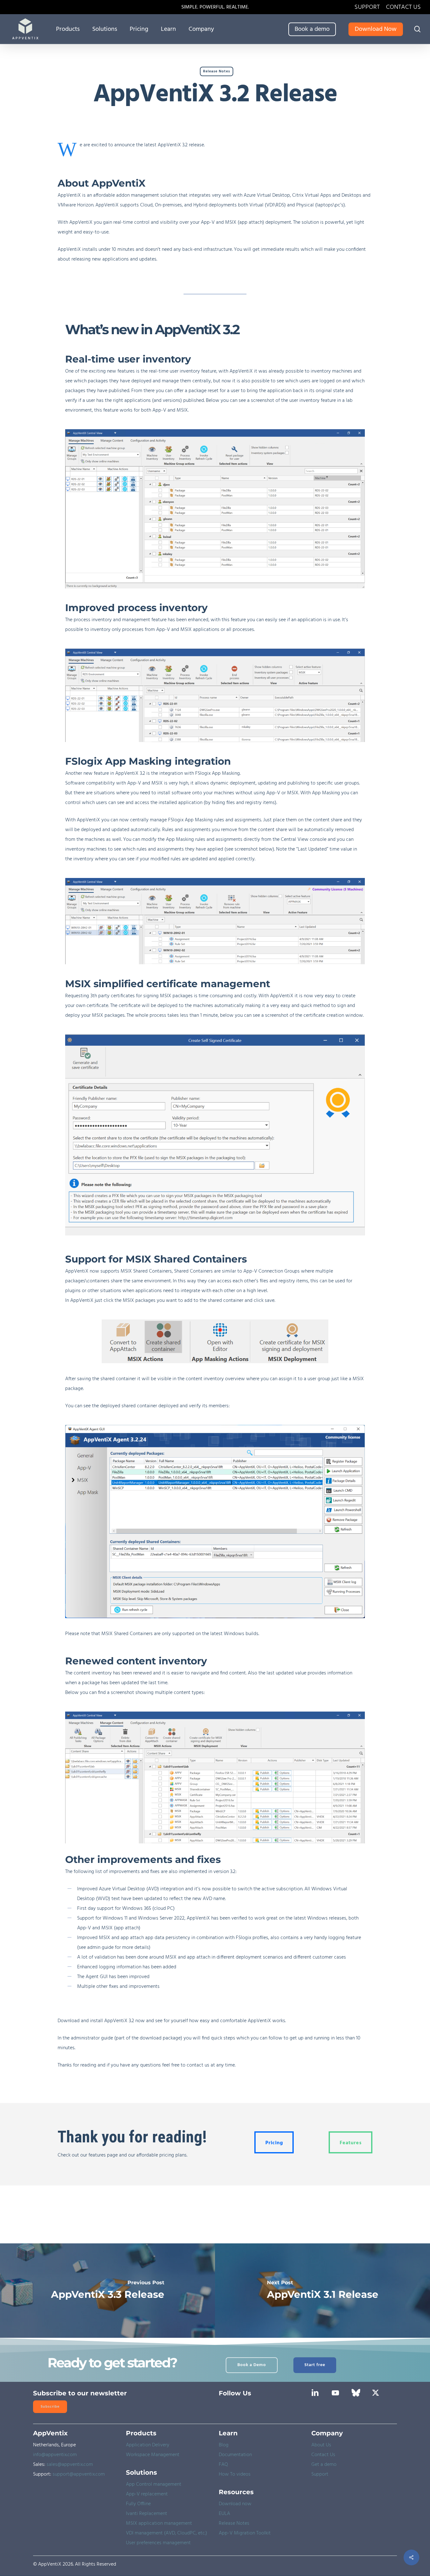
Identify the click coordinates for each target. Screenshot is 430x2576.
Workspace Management (153, 2455)
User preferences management (158, 2543)
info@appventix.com (55, 2455)
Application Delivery (148, 2445)
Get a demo (324, 2465)
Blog (224, 2445)
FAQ (223, 2465)
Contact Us (323, 2455)
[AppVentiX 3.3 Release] (107, 2291)
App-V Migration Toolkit (245, 2533)
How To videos (235, 2474)
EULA (224, 2514)
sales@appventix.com (70, 2465)
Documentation (235, 2455)
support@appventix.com (79, 2474)
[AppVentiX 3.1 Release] (322, 2291)
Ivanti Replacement (147, 2514)
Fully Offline (138, 2504)
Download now (235, 2504)
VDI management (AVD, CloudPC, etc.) (167, 2533)
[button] (274, 2142)
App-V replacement (147, 2494)
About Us (321, 2445)
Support (320, 2474)
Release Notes (217, 71)
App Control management (154, 2484)
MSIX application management (159, 2523)
